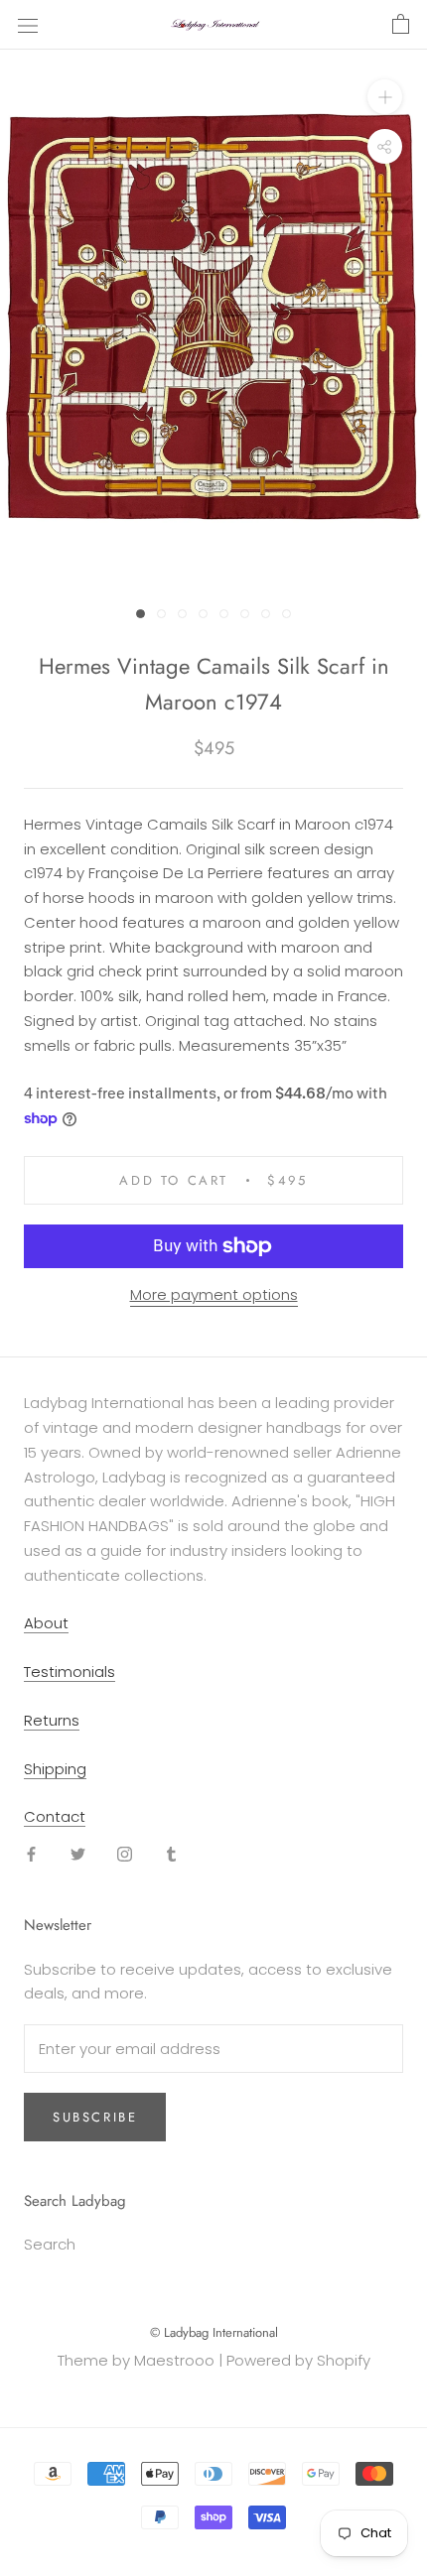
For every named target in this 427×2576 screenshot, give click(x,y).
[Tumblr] (171, 1853)
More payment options (214, 1294)
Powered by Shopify (298, 2360)
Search (50, 2244)
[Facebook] (31, 1853)
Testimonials (70, 1672)
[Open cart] (401, 25)
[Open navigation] (28, 25)
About (46, 1623)
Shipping (55, 1769)
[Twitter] (78, 1853)
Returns (52, 1720)
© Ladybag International (214, 2332)
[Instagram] (125, 1853)
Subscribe (95, 2117)
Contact (55, 1816)
